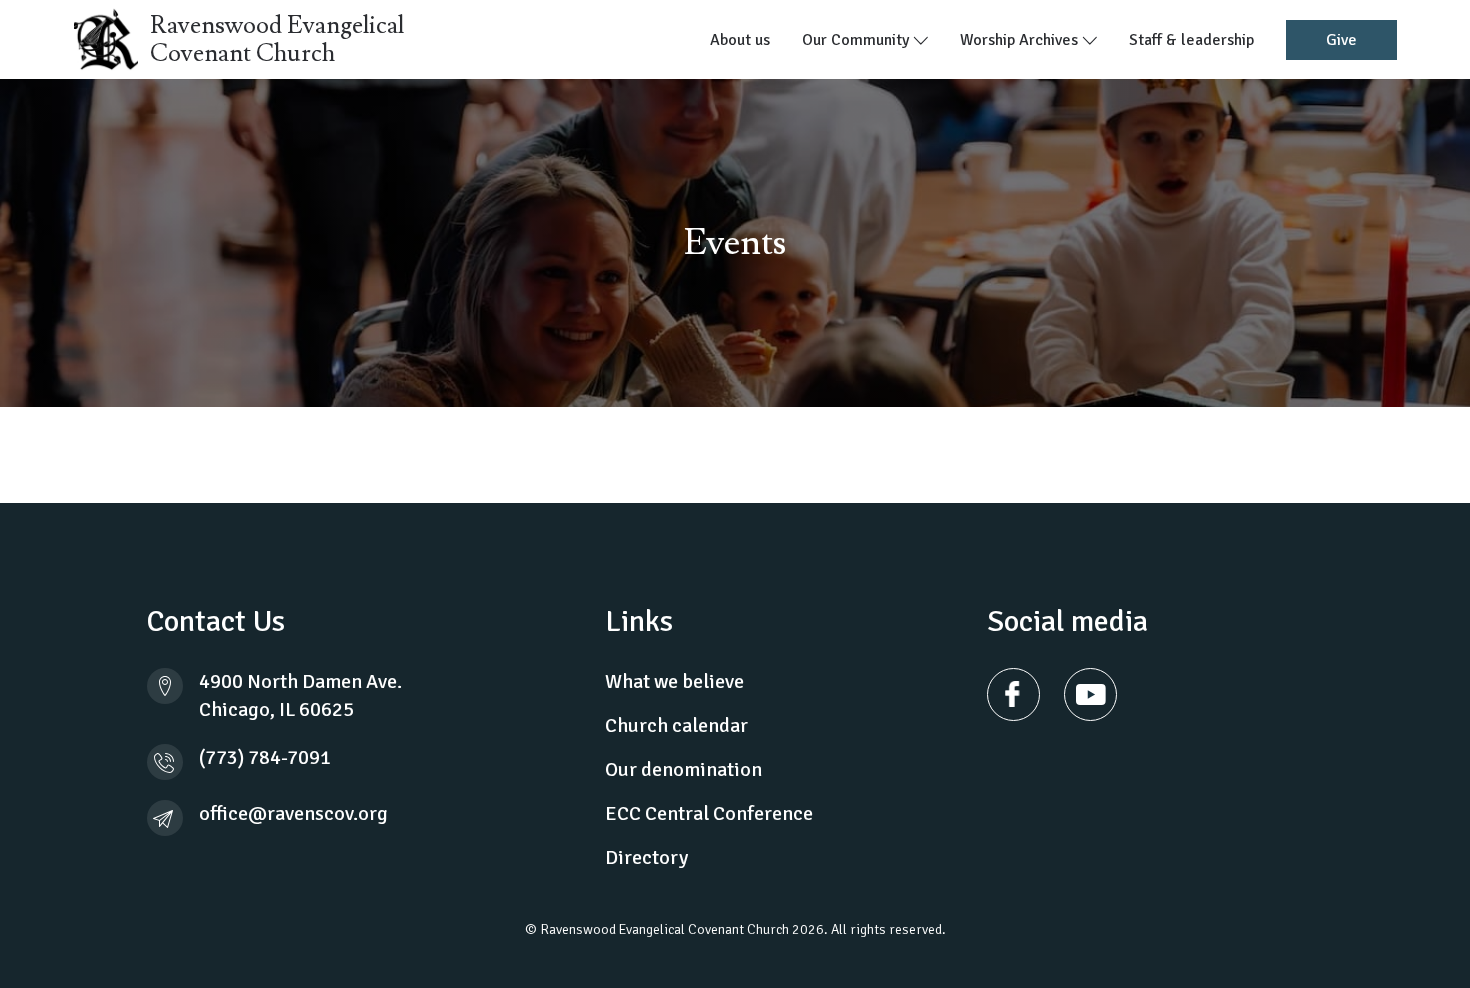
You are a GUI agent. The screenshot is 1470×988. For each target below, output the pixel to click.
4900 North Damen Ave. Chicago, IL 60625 (300, 695)
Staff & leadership (1191, 40)
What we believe (674, 681)
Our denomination (683, 769)
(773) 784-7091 (265, 757)
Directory (646, 857)
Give (1341, 40)
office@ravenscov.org (293, 813)
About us (740, 40)
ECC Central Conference (709, 813)
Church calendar (676, 725)
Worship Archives (1021, 40)
